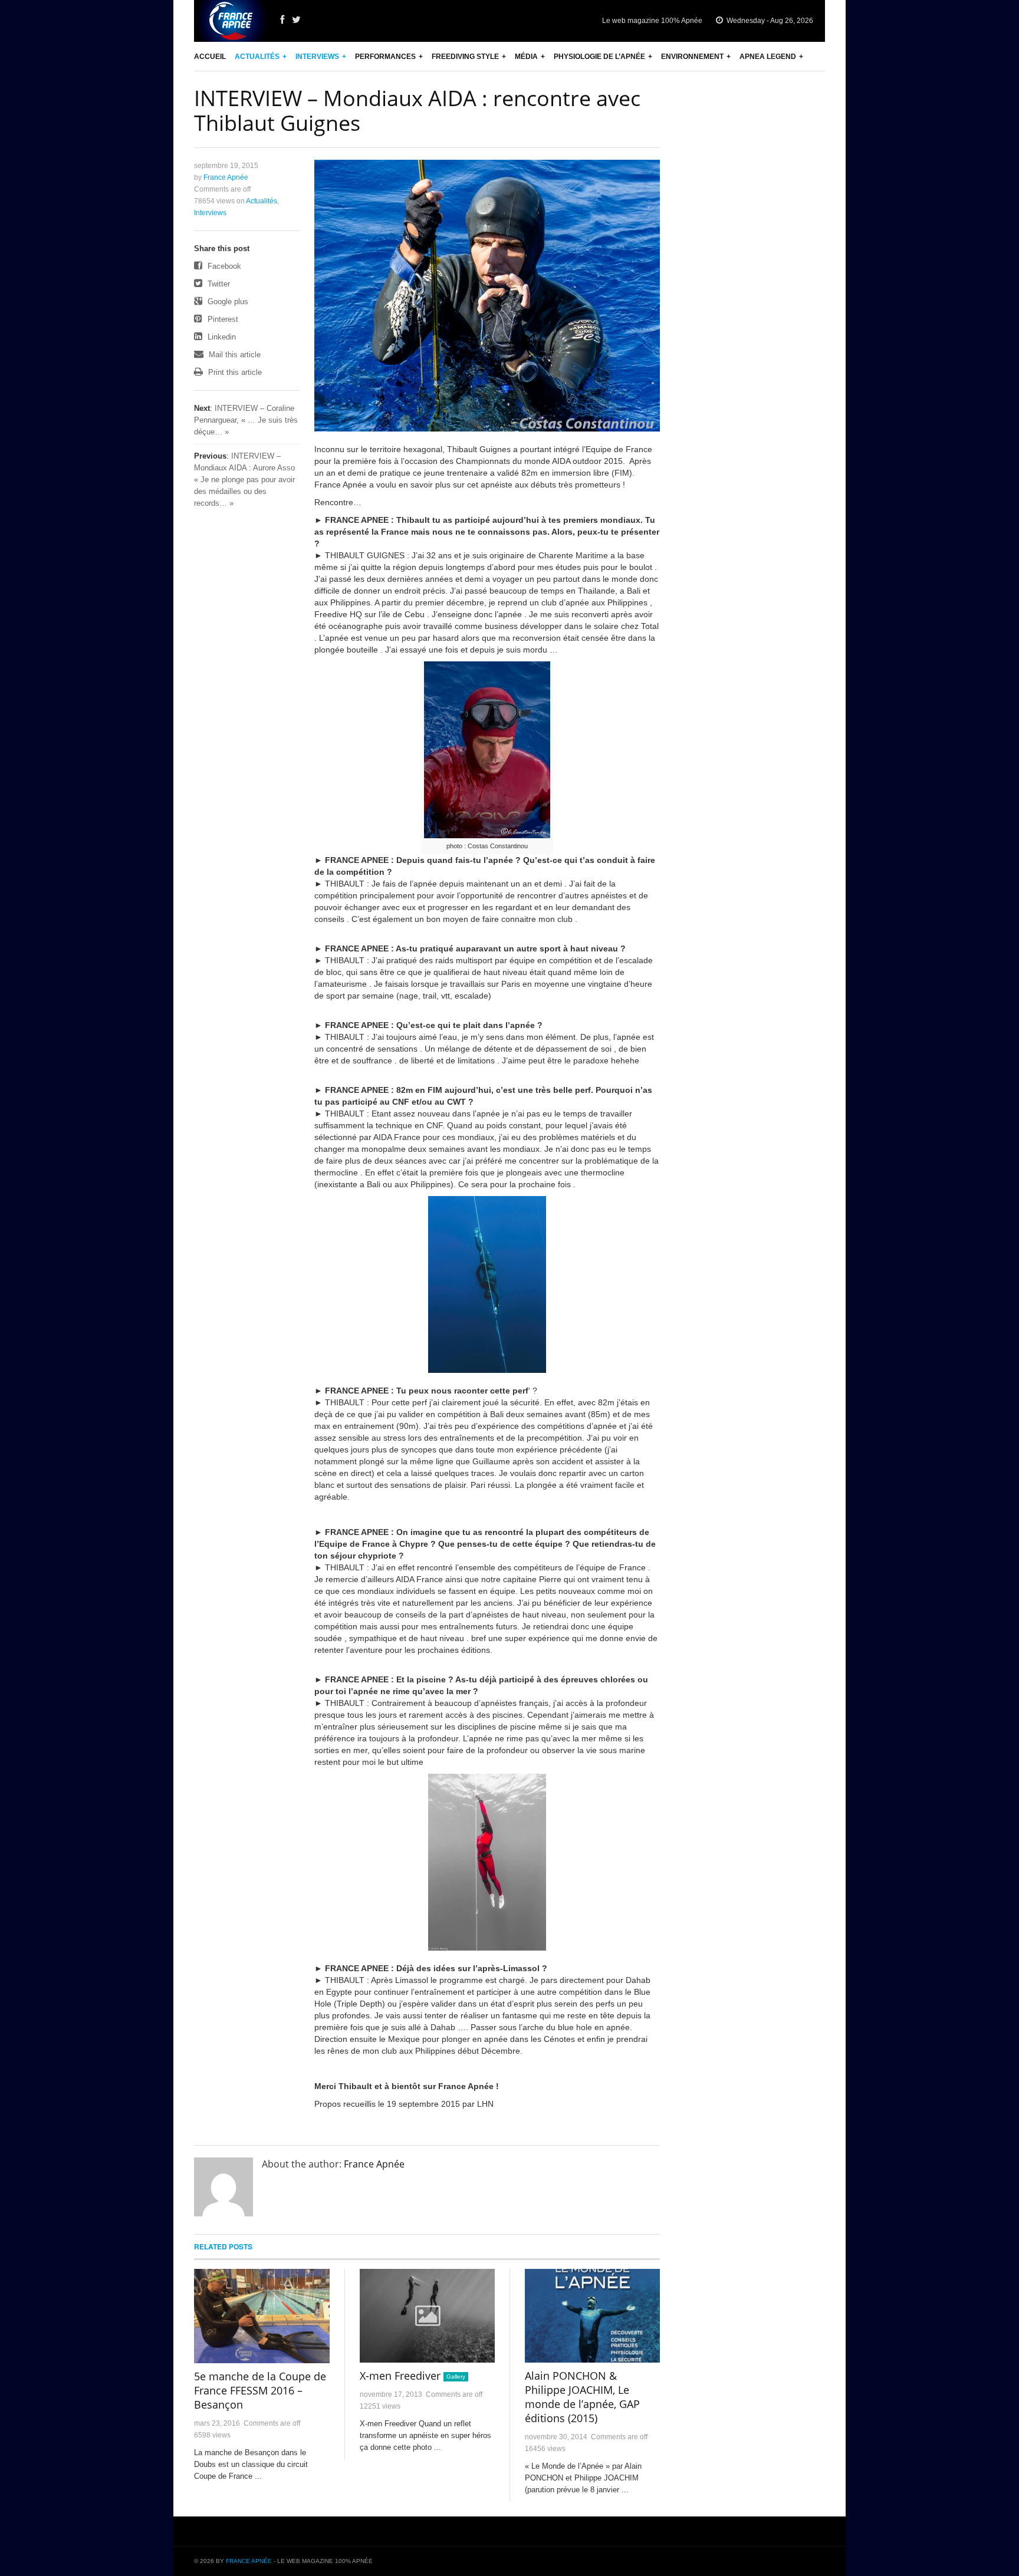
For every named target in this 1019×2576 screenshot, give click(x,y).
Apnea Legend (768, 57)
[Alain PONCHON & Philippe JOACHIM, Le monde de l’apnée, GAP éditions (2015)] (592, 2316)
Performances (385, 57)
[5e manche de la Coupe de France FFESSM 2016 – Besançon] (262, 2316)
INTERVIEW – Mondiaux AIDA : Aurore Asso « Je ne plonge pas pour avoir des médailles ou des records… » (244, 480)
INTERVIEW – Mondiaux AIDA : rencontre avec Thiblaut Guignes (417, 111)
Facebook (223, 266)
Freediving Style (465, 57)
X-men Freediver (400, 2376)
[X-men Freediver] (427, 2316)
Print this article (234, 372)
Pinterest (222, 319)
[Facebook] (282, 20)
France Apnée (226, 177)
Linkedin (221, 337)
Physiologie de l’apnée (599, 57)
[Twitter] (296, 20)
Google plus (227, 302)
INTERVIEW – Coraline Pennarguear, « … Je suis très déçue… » (246, 420)
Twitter (218, 284)
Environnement (692, 57)
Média (526, 57)
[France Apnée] (231, 21)
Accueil (210, 57)
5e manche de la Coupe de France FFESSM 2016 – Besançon (260, 2390)
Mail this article (234, 355)
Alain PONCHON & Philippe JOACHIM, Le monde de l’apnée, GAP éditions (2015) (582, 2397)
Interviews (317, 57)
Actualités (257, 57)
